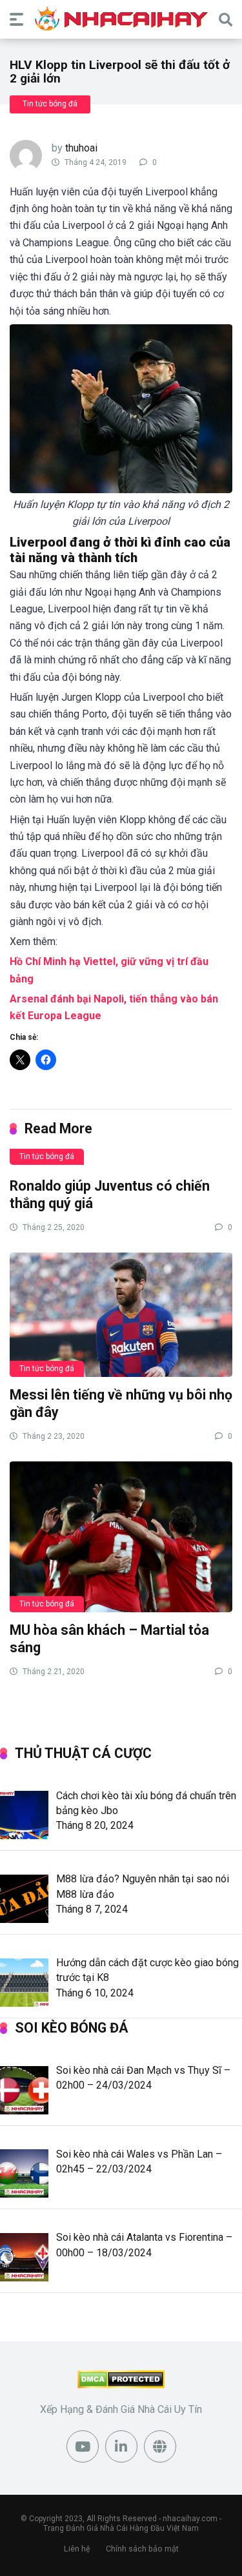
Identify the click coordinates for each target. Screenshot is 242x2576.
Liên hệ (77, 2549)
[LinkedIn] (121, 2446)
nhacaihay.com (190, 2519)
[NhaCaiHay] (121, 19)
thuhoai (81, 148)
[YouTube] (83, 2446)
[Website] (160, 2446)
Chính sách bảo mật (142, 2549)
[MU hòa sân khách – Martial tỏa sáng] (121, 1537)
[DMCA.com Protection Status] (121, 2385)
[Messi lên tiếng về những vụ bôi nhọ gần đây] (121, 1314)
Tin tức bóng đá (50, 104)
